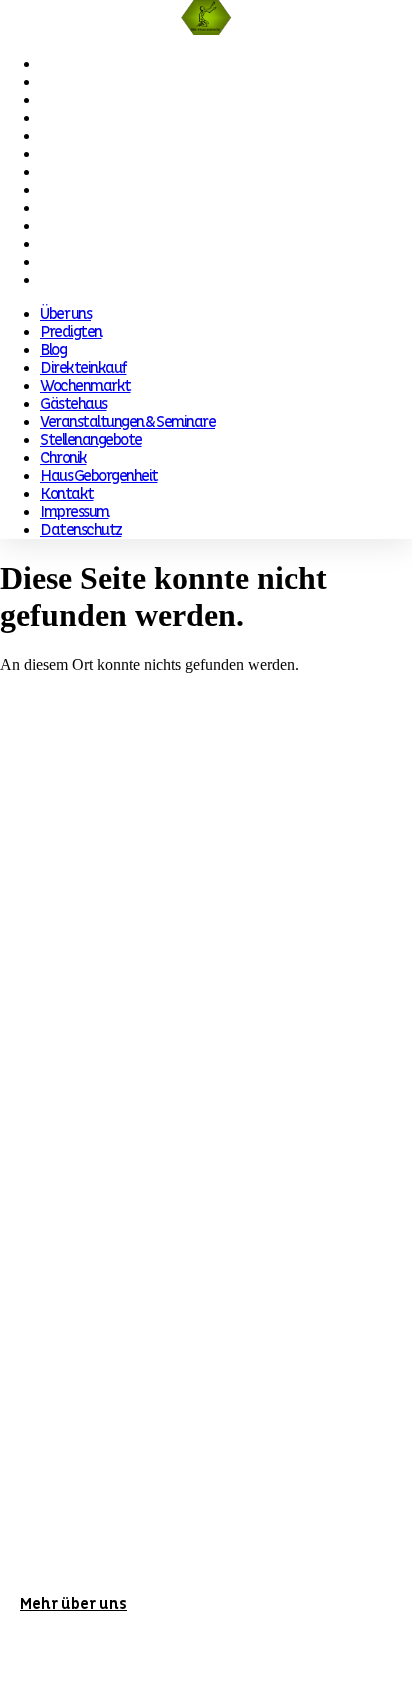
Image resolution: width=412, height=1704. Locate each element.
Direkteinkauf (83, 118)
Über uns (65, 64)
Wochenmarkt (85, 136)
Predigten (71, 82)
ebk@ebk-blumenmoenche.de (166, 915)
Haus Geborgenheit (99, 226)
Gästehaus (73, 154)
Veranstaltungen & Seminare (127, 172)
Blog (53, 100)
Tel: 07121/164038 (80, 1085)
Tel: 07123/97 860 (78, 879)
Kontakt (67, 244)
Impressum (74, 262)
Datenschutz (81, 280)
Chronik (63, 208)
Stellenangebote (91, 190)
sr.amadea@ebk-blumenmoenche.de (186, 1121)
